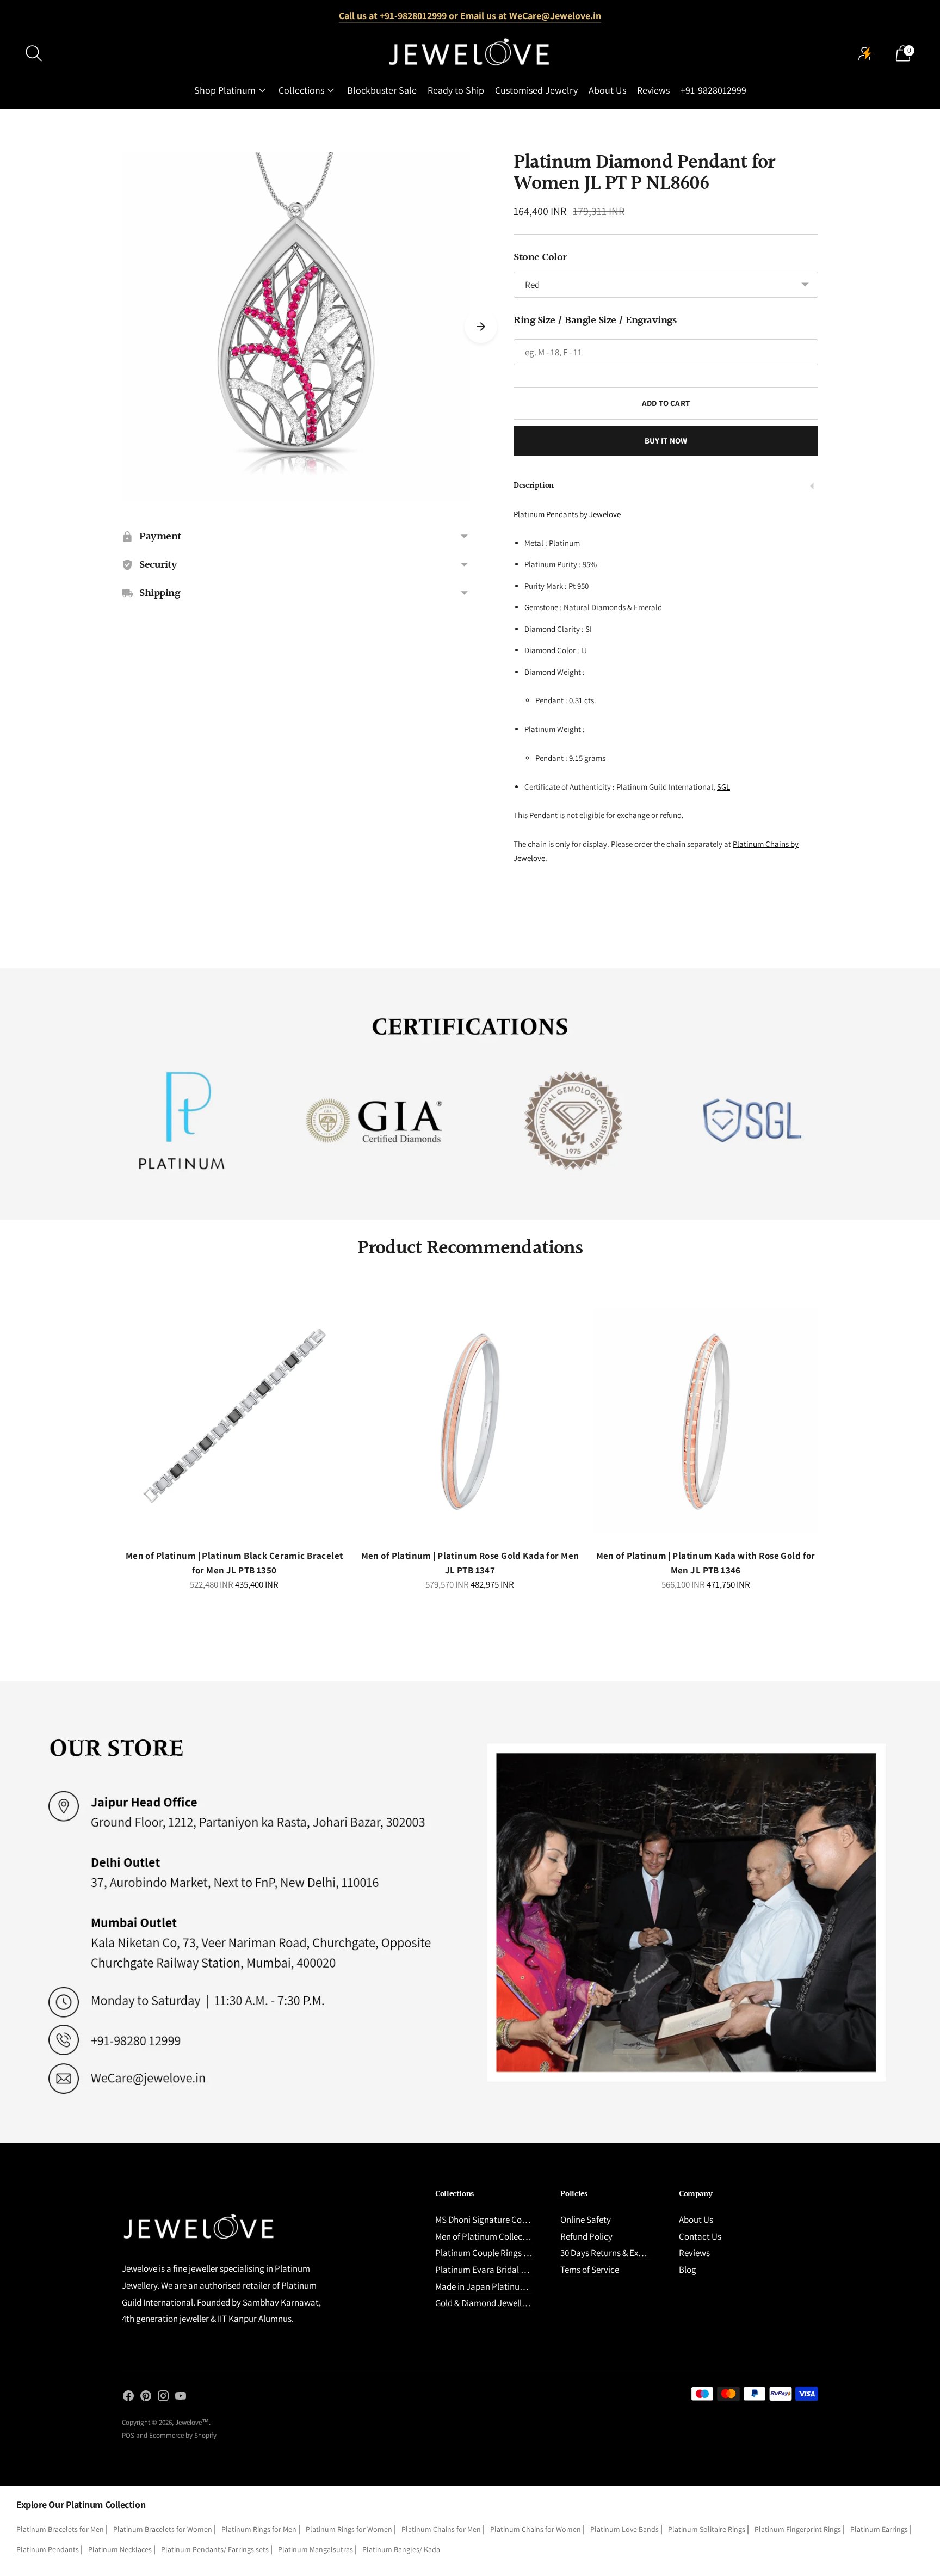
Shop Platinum (225, 90)
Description (534, 486)
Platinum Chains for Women (536, 2529)
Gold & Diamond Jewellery (484, 2303)
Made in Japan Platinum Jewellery (500, 2286)
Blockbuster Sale (382, 90)
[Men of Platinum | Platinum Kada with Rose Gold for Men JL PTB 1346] (706, 1421)
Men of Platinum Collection (486, 2236)
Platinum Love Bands (624, 2529)
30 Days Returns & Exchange (613, 2253)
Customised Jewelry (536, 90)
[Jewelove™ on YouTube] (181, 2398)
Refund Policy (586, 2236)
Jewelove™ (192, 2422)
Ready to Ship (456, 90)
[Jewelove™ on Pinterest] (146, 2398)
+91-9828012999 (713, 90)
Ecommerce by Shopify (183, 2435)
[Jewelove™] (470, 53)
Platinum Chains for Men (441, 2529)
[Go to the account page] (865, 53)
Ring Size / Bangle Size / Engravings (595, 321)
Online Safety (586, 2220)
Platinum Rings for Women (349, 2529)
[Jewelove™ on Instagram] (163, 2398)
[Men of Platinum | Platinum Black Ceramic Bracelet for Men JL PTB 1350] (234, 1421)
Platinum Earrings (879, 2529)
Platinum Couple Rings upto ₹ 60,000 (505, 2253)
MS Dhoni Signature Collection (493, 2220)
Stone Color (540, 257)
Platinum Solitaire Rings (707, 2529)
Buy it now (666, 441)
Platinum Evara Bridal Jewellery (496, 2270)
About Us (607, 90)
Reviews (653, 90)
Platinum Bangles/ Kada (401, 2549)
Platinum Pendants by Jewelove (567, 514)
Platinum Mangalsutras (316, 2549)
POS (128, 2435)
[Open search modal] (34, 53)
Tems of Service (590, 2270)
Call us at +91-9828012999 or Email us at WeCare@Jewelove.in (470, 16)
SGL (723, 787)
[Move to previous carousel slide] (111, 1430)
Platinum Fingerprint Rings (798, 2529)
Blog (688, 2270)
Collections (301, 90)
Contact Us (700, 2236)
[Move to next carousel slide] (481, 327)
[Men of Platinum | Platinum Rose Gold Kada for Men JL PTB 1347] (470, 1421)
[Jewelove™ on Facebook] (128, 2398)
